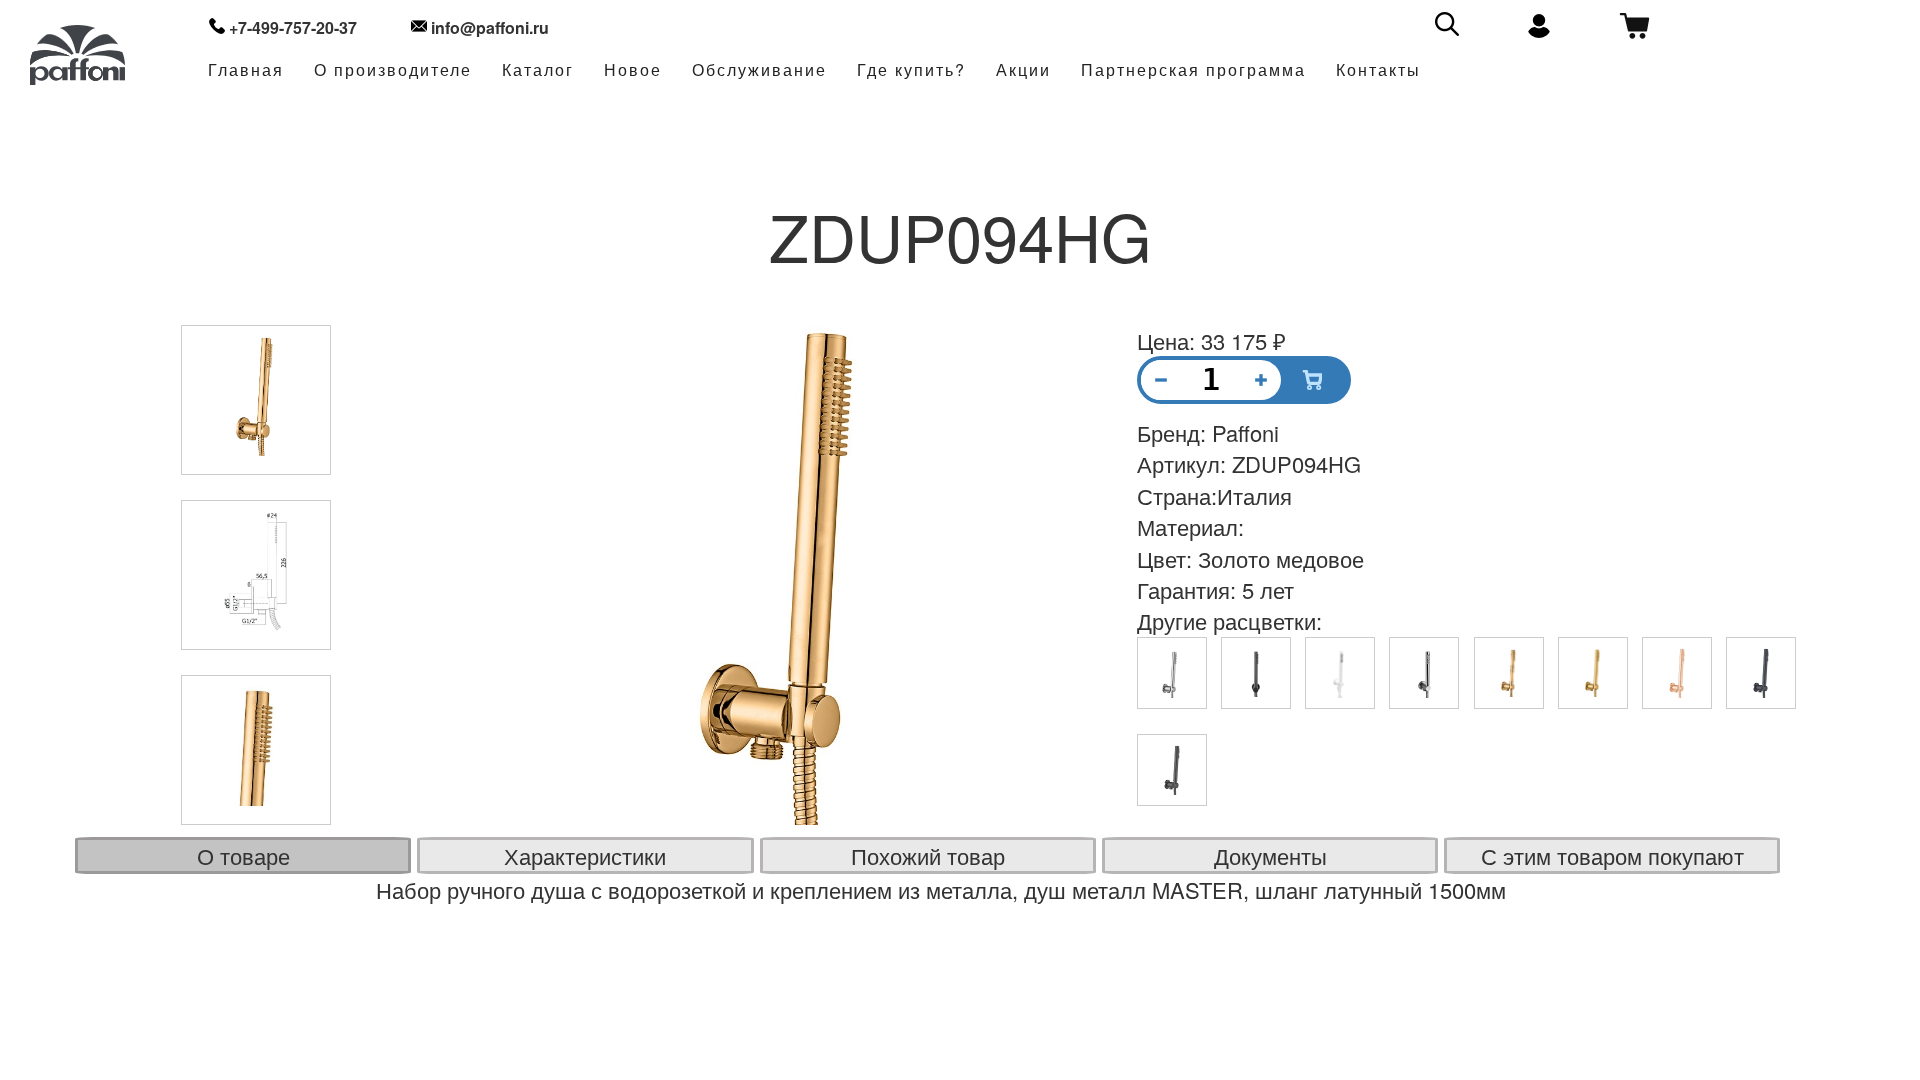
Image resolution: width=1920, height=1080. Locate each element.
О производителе (393, 70)
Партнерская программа (1193, 70)
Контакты (1378, 70)
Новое (633, 70)
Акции (1023, 70)
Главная (246, 70)
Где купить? (911, 70)
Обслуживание (759, 70)
